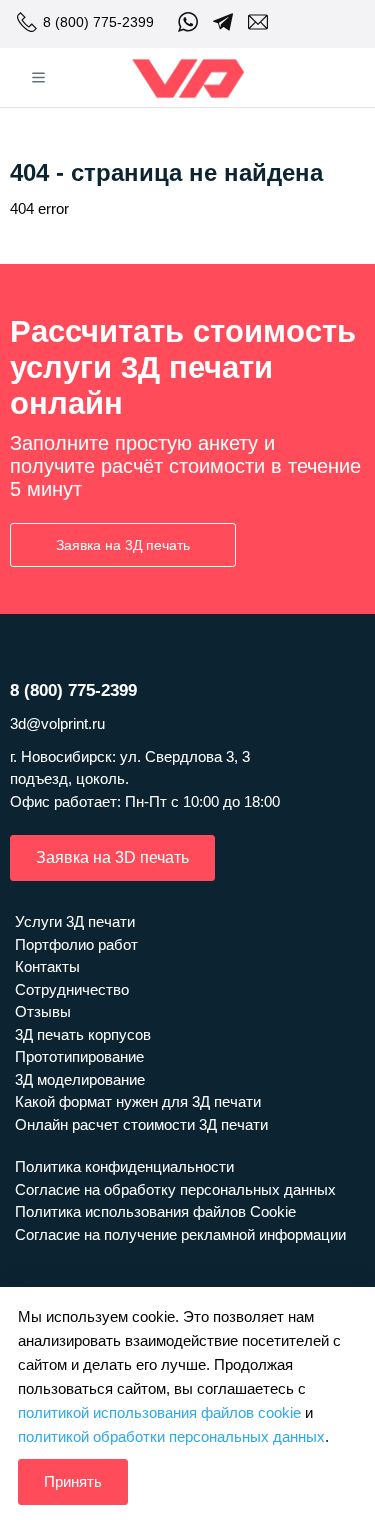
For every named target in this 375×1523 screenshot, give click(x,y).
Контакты (47, 966)
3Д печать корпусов (83, 1034)
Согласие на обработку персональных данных (175, 1189)
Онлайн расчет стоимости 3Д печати (141, 1124)
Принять (73, 1481)
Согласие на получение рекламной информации (180, 1234)
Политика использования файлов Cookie (155, 1211)
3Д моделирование (80, 1079)
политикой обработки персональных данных (171, 1436)
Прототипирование (79, 1056)
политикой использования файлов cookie (159, 1412)
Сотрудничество (72, 989)
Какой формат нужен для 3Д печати (138, 1101)
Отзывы (43, 1011)
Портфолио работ (76, 944)
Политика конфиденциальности (124, 1166)
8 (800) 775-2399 (98, 22)
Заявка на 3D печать (112, 857)
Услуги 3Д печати (75, 921)
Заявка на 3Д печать (123, 545)
